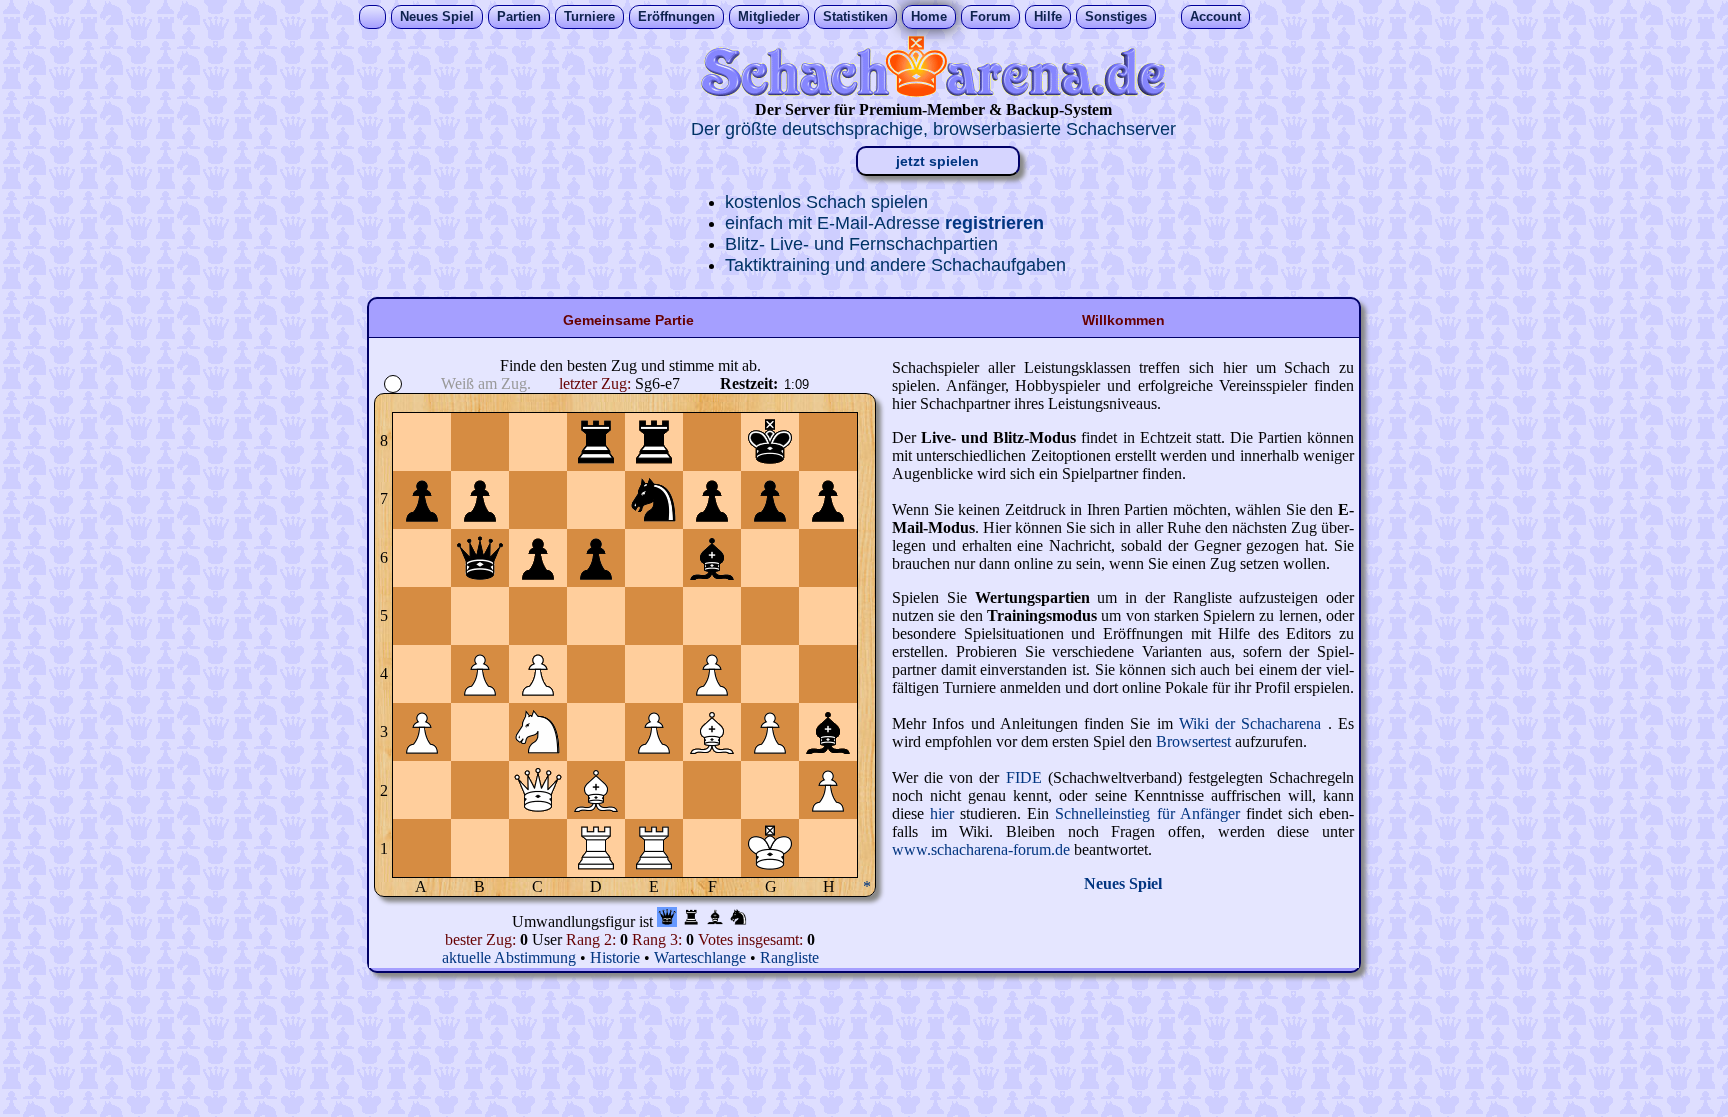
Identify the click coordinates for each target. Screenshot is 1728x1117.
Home (929, 16)
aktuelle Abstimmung (511, 957)
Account (1215, 16)
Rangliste (789, 957)
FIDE (1024, 777)
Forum (990, 16)
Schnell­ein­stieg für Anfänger (1150, 813)
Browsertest (1195, 741)
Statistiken (855, 16)
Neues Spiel (437, 16)
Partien (519, 16)
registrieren (994, 223)
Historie (615, 957)
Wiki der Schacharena (1253, 723)
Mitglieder (769, 16)
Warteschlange (700, 957)
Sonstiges (1116, 16)
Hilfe (1048, 16)
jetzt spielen (937, 161)
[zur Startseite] (933, 91)
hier (945, 813)
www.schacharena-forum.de (983, 849)
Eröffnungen (676, 16)
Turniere (589, 16)
